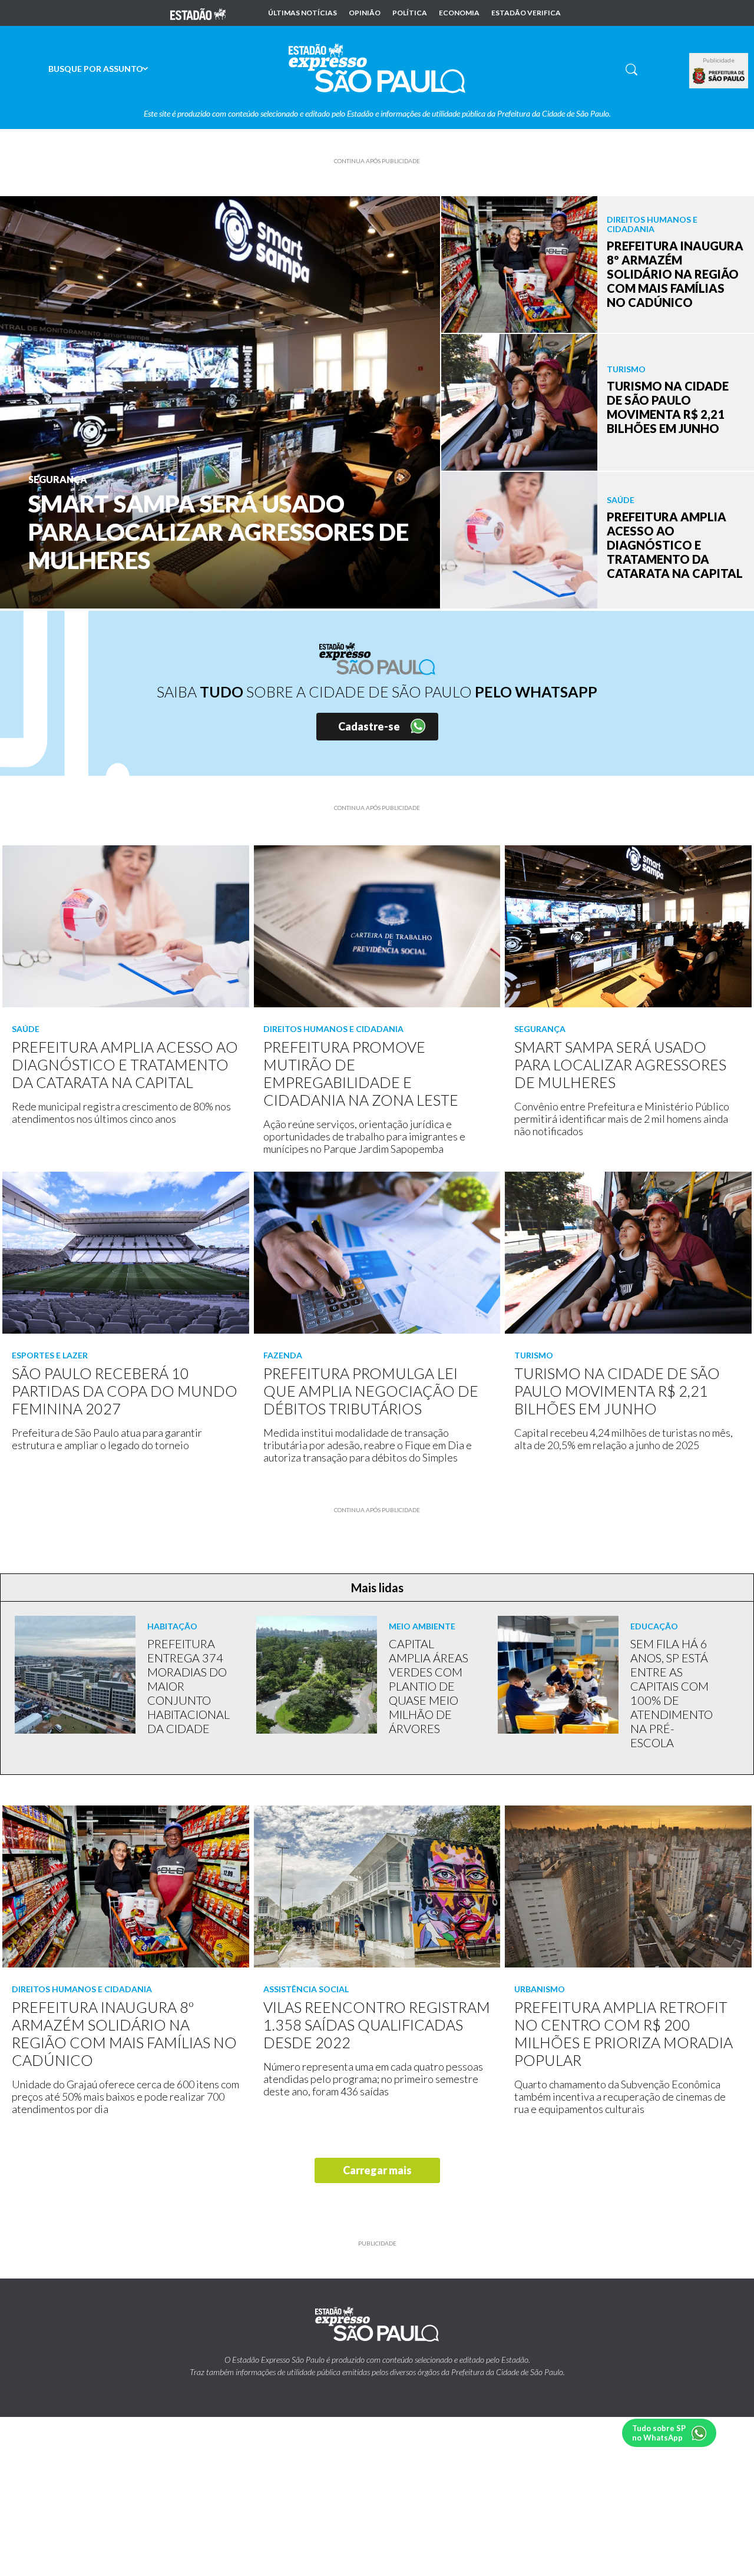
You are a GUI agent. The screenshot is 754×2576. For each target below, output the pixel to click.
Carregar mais (377, 2170)
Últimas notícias (302, 13)
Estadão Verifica (526, 13)
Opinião (365, 13)
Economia (459, 13)
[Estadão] (198, 13)
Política (410, 13)
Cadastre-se (369, 726)
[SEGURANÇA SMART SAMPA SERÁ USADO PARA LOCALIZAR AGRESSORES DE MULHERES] (220, 401)
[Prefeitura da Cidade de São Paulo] (719, 76)
